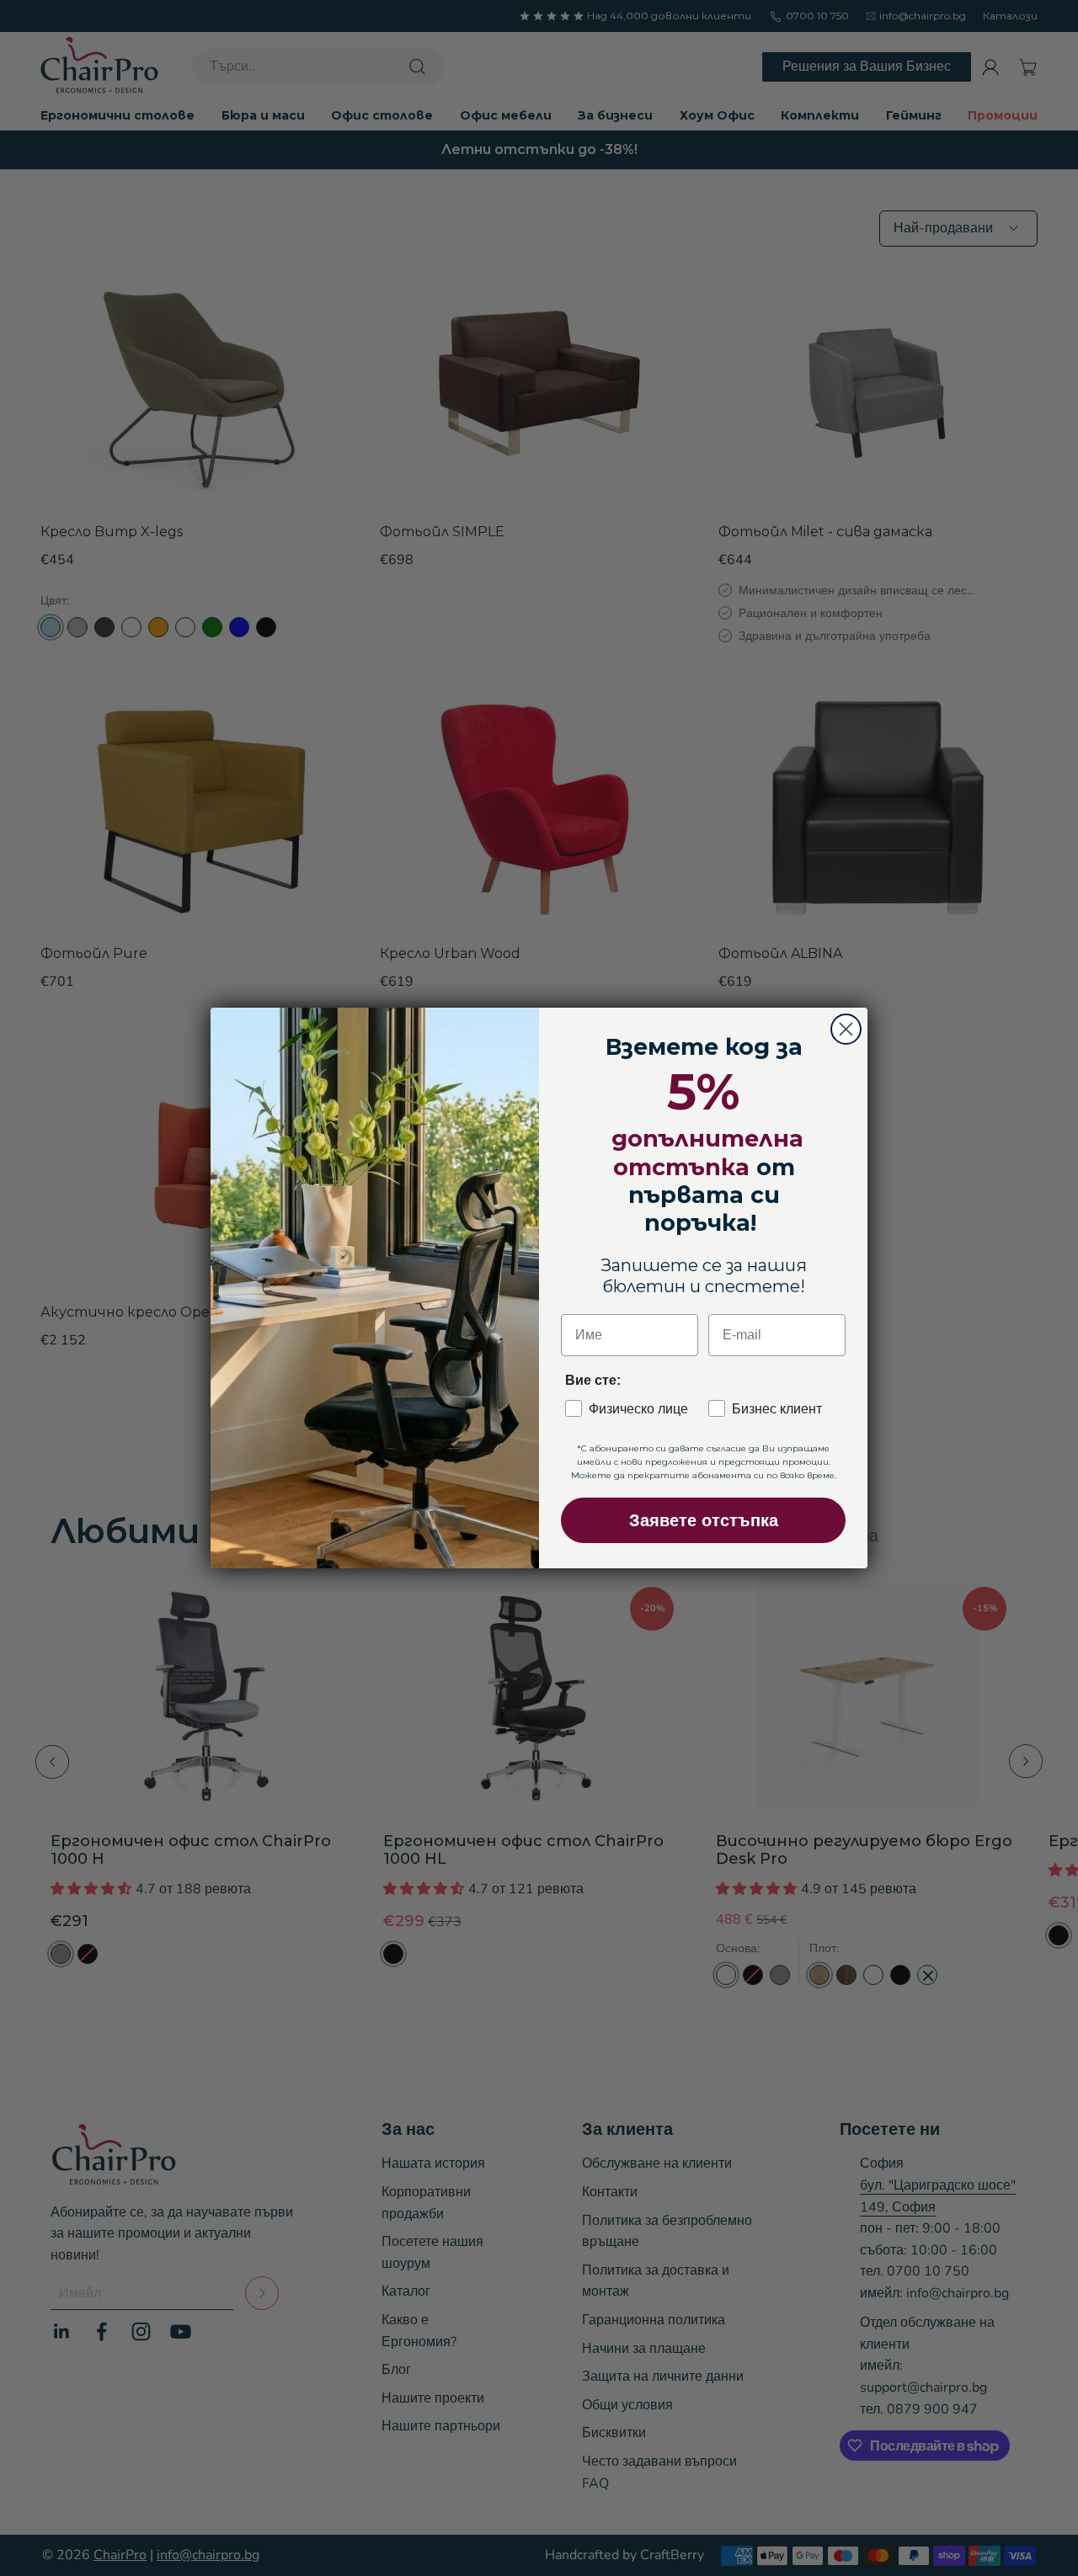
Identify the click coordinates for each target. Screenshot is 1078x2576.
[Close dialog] (846, 1029)
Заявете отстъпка (704, 1520)
